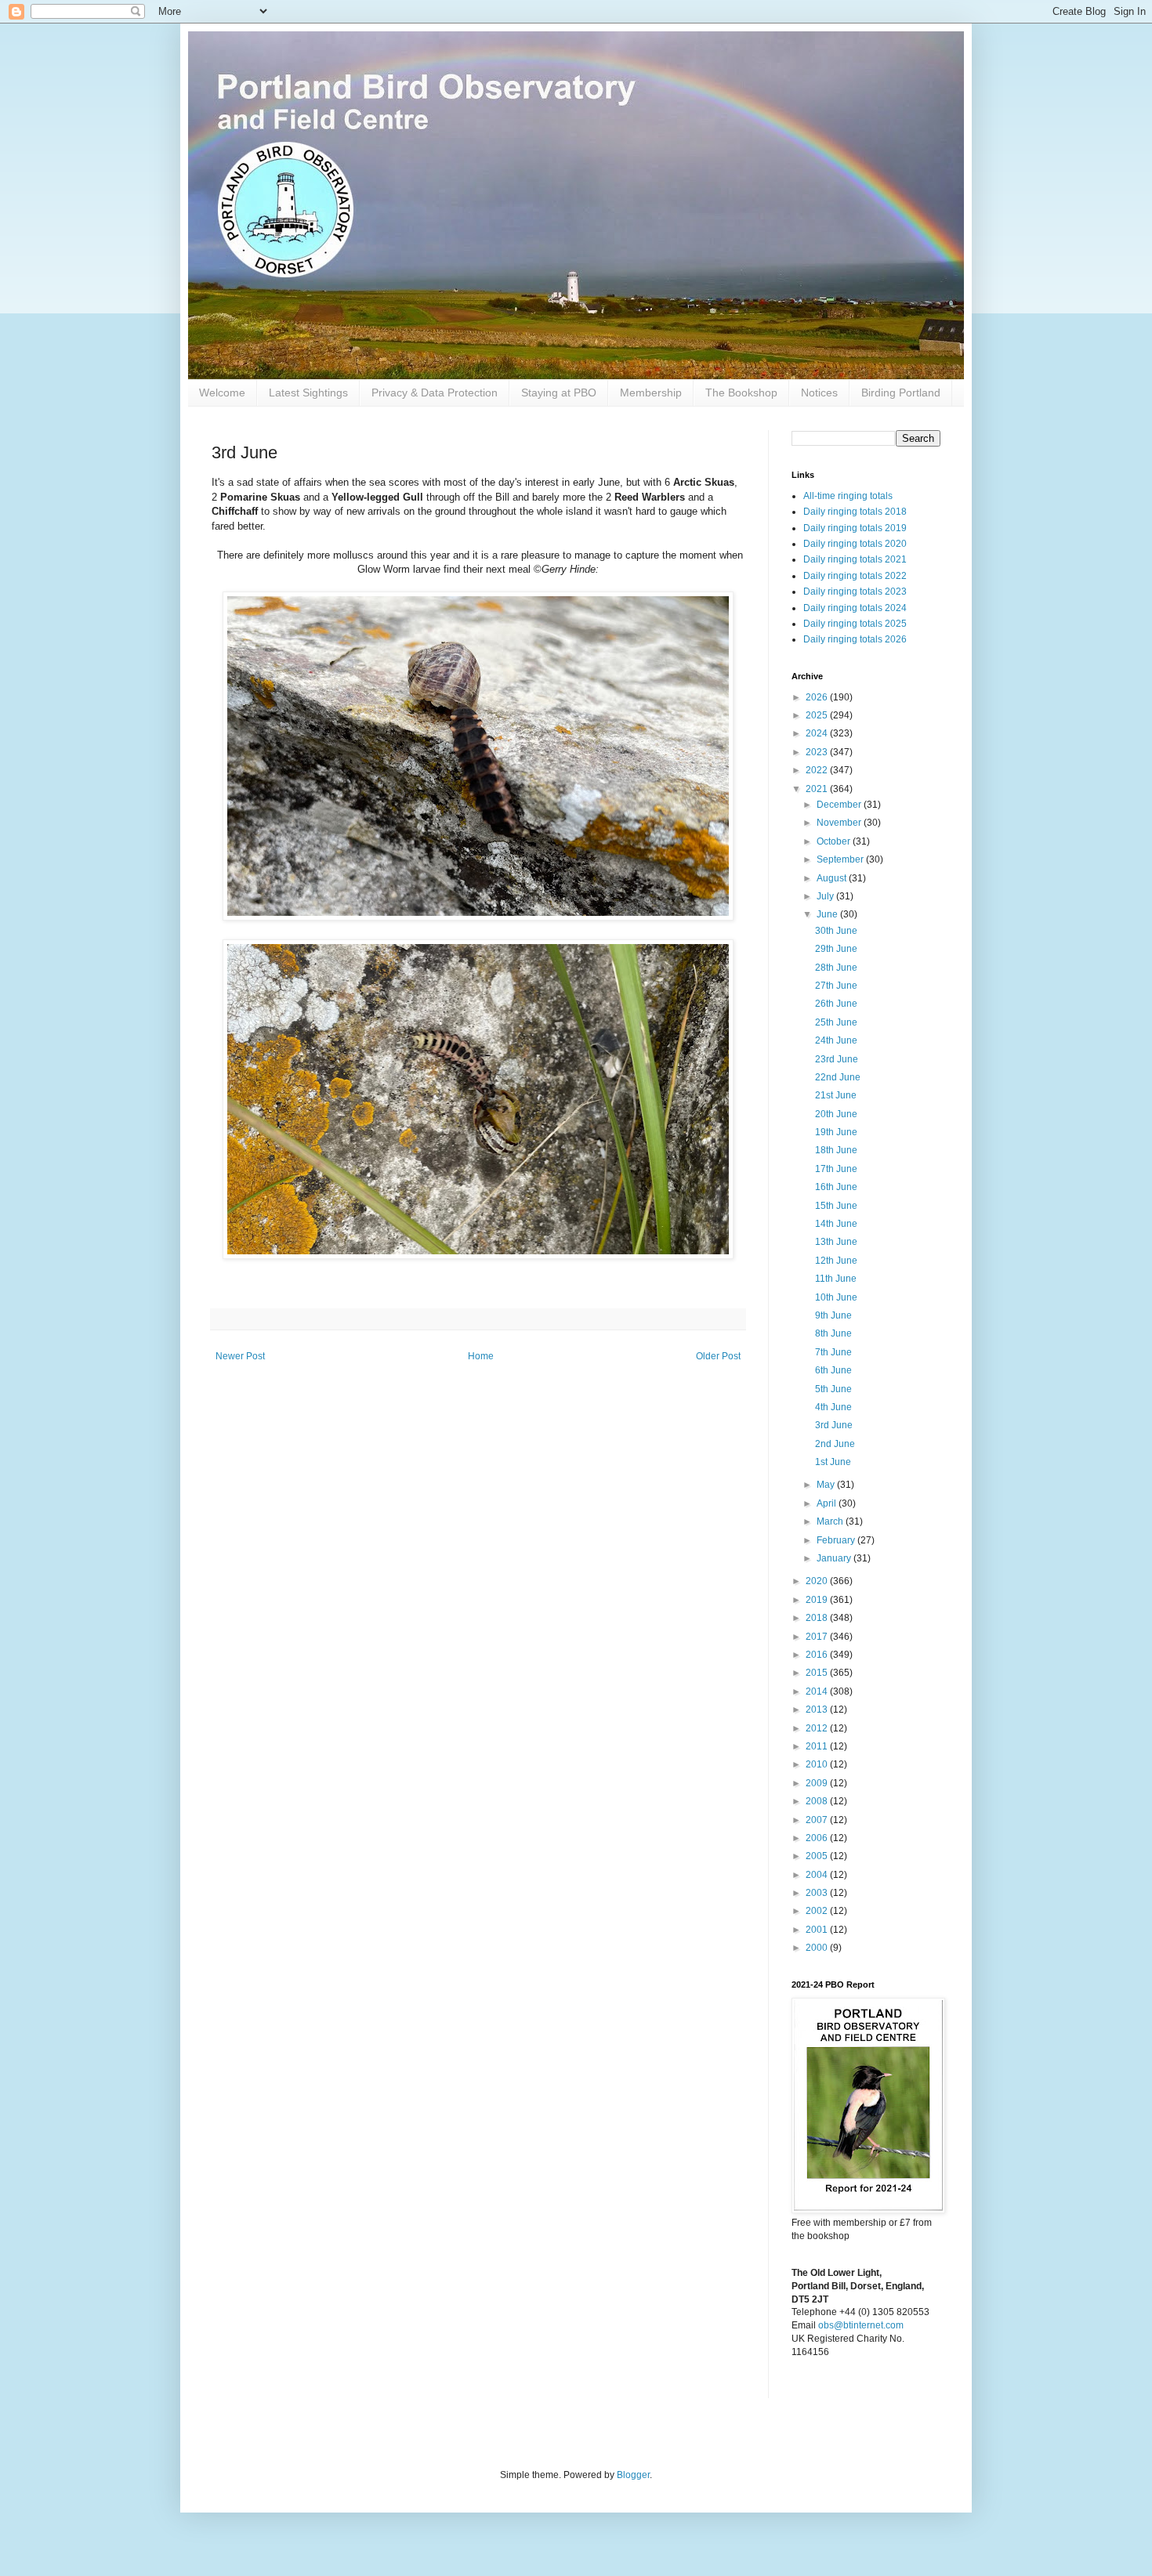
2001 (818, 1930)
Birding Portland (901, 393)
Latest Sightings (308, 393)
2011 (818, 1746)
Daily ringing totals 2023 (855, 592)
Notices (819, 393)
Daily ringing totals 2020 (855, 544)
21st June (836, 1095)
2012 (818, 1728)
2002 (818, 1911)
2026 (818, 697)
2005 (818, 1856)
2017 (818, 1637)
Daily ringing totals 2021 (855, 559)
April (828, 1503)
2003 (818, 1893)
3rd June (834, 1425)
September (841, 859)
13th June (836, 1242)
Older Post (718, 1356)
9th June (833, 1315)
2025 (818, 715)
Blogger (633, 2475)
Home (481, 1356)
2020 (818, 1581)
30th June (836, 931)
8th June (833, 1333)
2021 (818, 789)
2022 (818, 770)
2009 (818, 1783)
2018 (818, 1618)
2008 (818, 1801)
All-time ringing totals (848, 496)
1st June (833, 1462)
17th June (836, 1169)
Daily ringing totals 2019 (855, 528)
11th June (836, 1279)
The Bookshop (741, 393)
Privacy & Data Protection (435, 393)
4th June (833, 1407)
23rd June (837, 1059)
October (835, 841)
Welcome (222, 393)
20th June (836, 1114)
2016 (818, 1655)
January (835, 1558)
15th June (836, 1206)
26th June (836, 1004)
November (840, 823)
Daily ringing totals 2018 (855, 512)
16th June (836, 1187)
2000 (818, 1948)
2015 (818, 1673)
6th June (833, 1370)
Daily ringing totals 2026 (855, 639)
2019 (818, 1600)
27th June (836, 986)
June (828, 914)
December (840, 805)
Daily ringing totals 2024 (855, 608)
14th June (836, 1224)
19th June (836, 1132)
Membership (651, 393)
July (826, 896)
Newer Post (240, 1356)
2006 (818, 1838)
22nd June (838, 1077)
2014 (818, 1691)
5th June (833, 1389)
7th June (833, 1352)
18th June (836, 1150)
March (831, 1521)
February (837, 1540)
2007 (818, 1820)
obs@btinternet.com (861, 2325)
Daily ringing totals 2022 (855, 576)
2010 (818, 1764)
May (827, 1485)
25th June (836, 1022)
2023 (818, 752)
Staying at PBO (559, 393)
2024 (818, 733)
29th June (836, 949)
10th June (836, 1297)
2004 (818, 1875)
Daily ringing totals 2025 (855, 624)
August (833, 878)
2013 (818, 1709)
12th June (836, 1261)
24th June (836, 1040)
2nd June (835, 1444)
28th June (836, 968)
